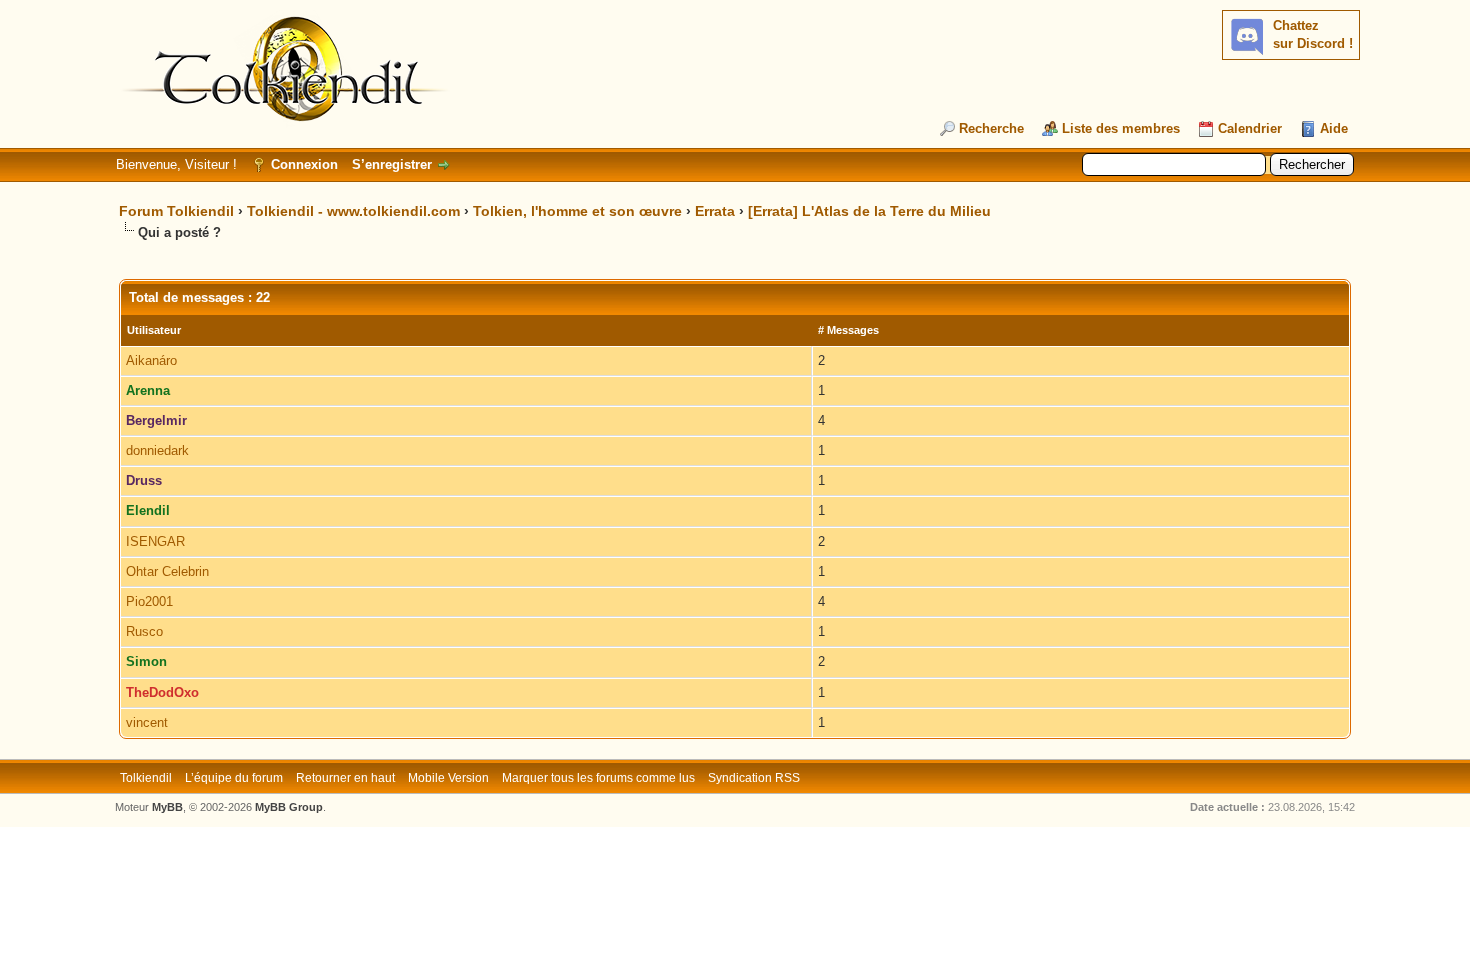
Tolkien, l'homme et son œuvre (577, 211)
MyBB (167, 807)
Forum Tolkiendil (176, 211)
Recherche (991, 128)
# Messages (848, 330)
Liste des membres (1121, 128)
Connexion (304, 164)
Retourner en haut (345, 778)
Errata (715, 211)
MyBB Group (289, 807)
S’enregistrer (392, 164)
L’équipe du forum (234, 778)
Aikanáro (151, 360)
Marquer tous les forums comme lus (598, 778)
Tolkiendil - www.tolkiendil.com (353, 211)
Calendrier (1250, 128)
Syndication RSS (754, 778)
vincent (147, 722)
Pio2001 (149, 601)
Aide (1334, 128)
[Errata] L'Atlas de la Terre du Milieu (869, 211)
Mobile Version (448, 778)
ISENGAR (155, 541)
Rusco (144, 631)
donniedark (157, 450)
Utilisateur (154, 330)
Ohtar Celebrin (167, 571)
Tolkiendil (146, 778)
